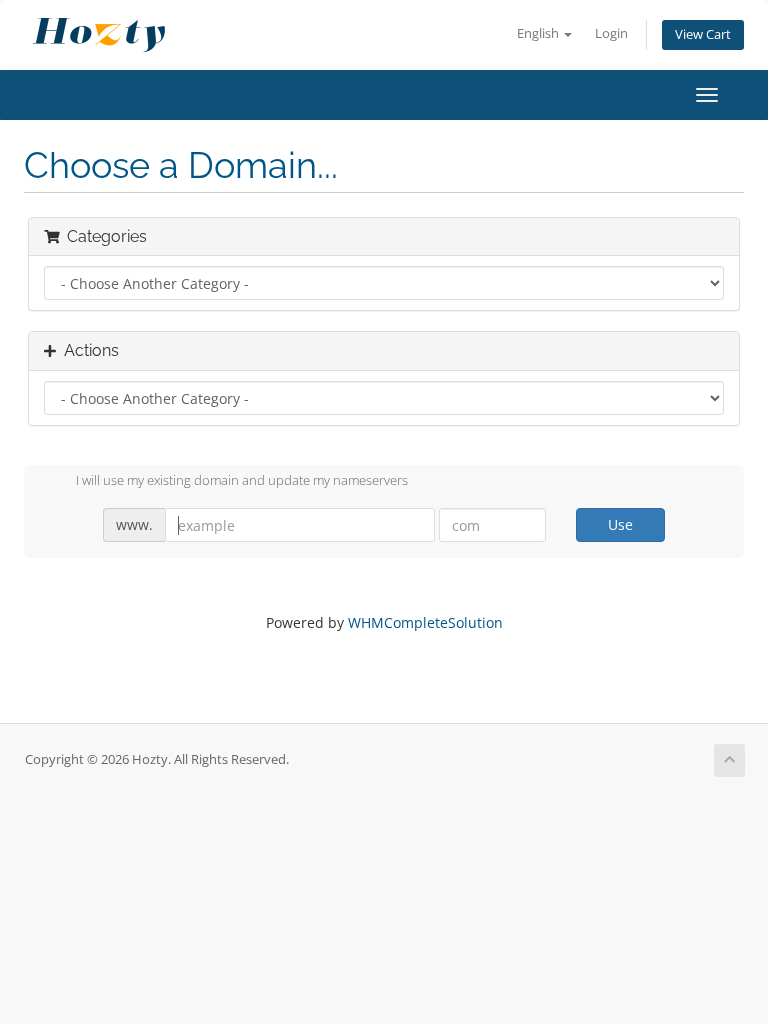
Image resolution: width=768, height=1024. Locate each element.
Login (611, 33)
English (539, 33)
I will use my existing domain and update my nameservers (242, 481)
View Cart (703, 34)
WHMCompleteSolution (425, 622)
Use (620, 524)
